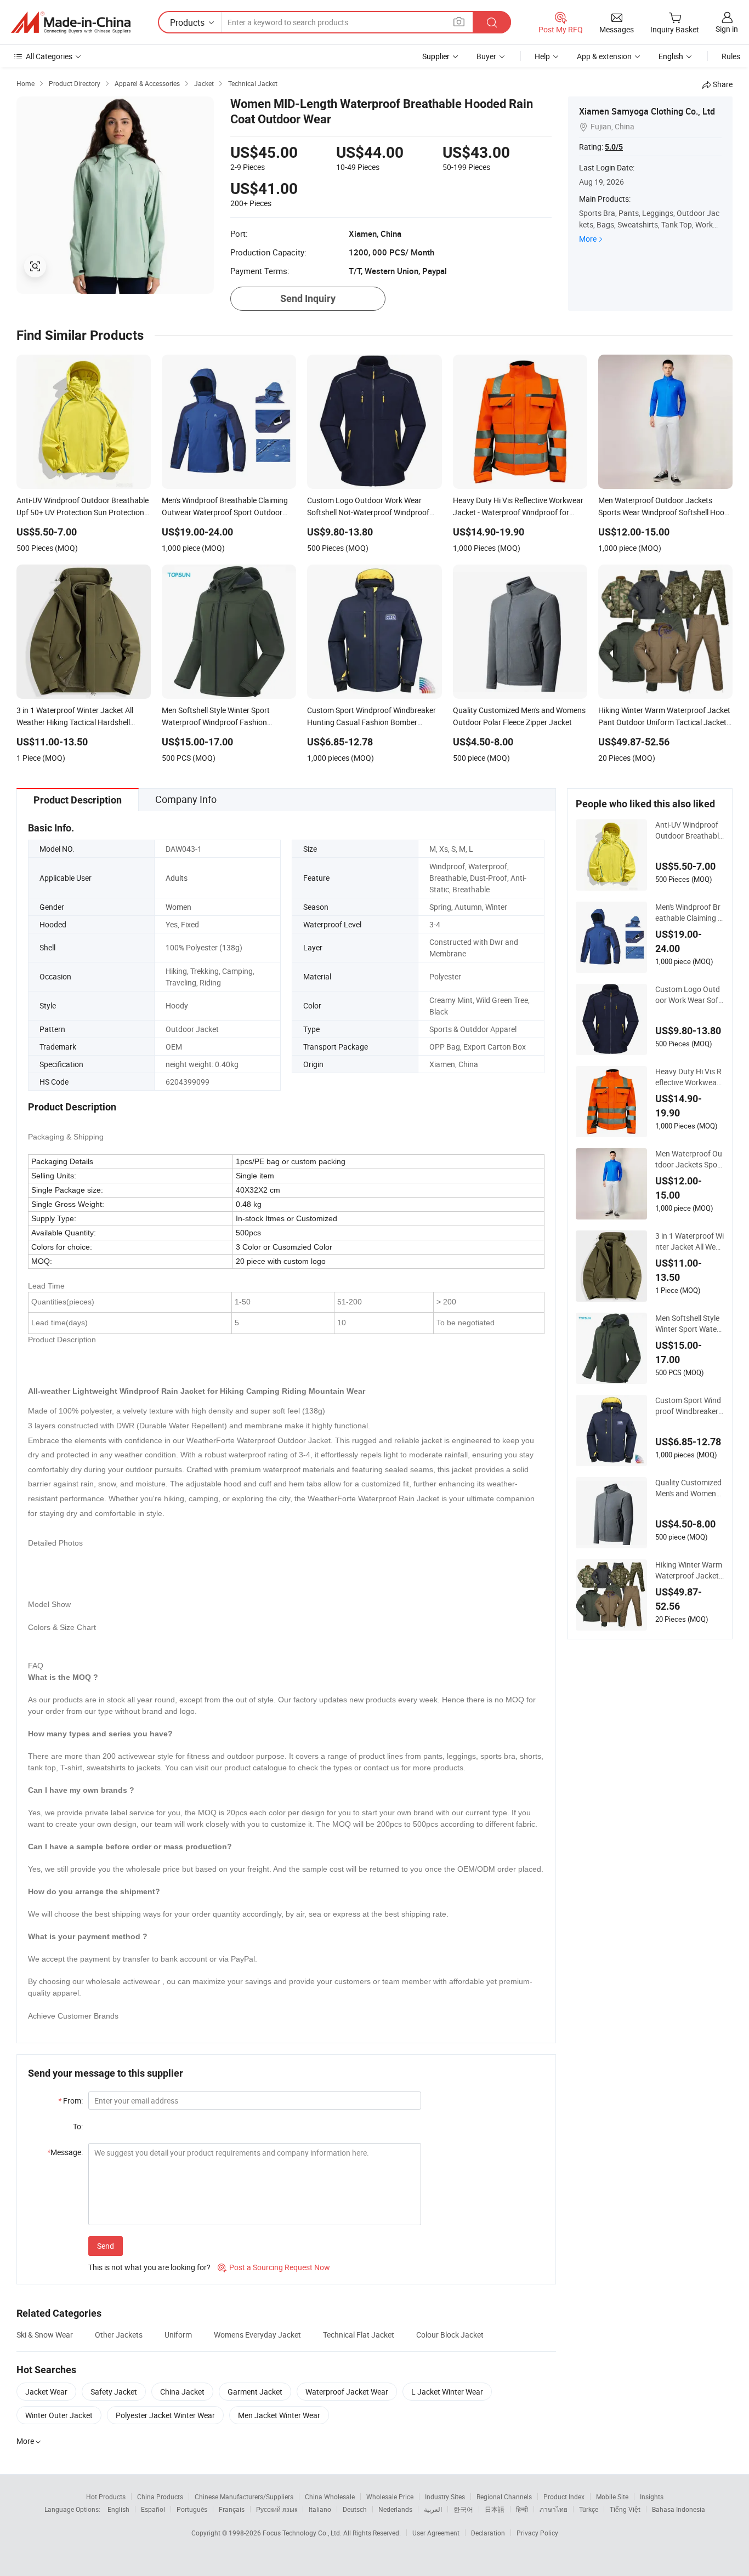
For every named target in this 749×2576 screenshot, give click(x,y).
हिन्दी (522, 2509)
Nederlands (395, 2509)
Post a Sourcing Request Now (274, 2267)
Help (542, 56)
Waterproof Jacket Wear (347, 2392)
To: (78, 2126)
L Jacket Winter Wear (447, 2392)
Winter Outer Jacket (59, 2415)
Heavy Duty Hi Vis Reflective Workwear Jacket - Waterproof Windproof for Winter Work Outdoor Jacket (689, 1077)
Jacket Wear (46, 2392)
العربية (433, 2509)
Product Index (564, 2497)
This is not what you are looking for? (149, 2267)
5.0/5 (614, 147)
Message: (65, 2152)
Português (192, 2509)
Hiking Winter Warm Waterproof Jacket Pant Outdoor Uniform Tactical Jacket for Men (689, 1570)
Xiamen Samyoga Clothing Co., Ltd (647, 111)
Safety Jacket (114, 2392)
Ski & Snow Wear (45, 2335)
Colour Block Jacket (450, 2335)
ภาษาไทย (554, 2509)
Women (178, 907)
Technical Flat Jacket (359, 2335)
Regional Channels (504, 2497)
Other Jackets (119, 2335)
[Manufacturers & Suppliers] (71, 22)
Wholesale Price (390, 2497)
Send (106, 2246)
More (588, 239)
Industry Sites (445, 2497)
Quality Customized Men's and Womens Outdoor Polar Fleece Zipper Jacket (689, 1488)
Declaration (488, 2533)
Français (232, 2509)
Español (153, 2509)
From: (70, 2101)
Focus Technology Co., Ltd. (303, 2533)
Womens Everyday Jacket (257, 2335)
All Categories (49, 56)
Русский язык (277, 2509)
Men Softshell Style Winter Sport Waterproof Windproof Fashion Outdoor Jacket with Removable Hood (690, 1324)
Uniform (178, 2335)
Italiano (320, 2509)
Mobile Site (612, 2497)
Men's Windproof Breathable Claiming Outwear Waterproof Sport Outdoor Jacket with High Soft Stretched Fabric (689, 913)
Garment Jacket (255, 2392)
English (118, 2509)
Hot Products (106, 2497)
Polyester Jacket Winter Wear (165, 2415)
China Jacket (182, 2392)
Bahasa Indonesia (679, 2509)
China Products (160, 2497)
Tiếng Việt (625, 2509)
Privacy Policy (537, 2533)
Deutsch (355, 2509)
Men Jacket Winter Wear (279, 2415)
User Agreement (436, 2533)
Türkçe (589, 2509)
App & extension (604, 56)
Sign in (727, 29)
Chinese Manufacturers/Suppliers (244, 2497)
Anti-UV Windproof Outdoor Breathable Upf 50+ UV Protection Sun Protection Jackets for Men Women (689, 830)
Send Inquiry (308, 298)
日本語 (495, 2509)
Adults (177, 878)
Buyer (486, 56)
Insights (652, 2497)
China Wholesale (330, 2497)
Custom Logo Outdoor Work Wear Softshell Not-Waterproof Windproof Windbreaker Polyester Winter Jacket (689, 995)
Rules (731, 56)
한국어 (463, 2509)
